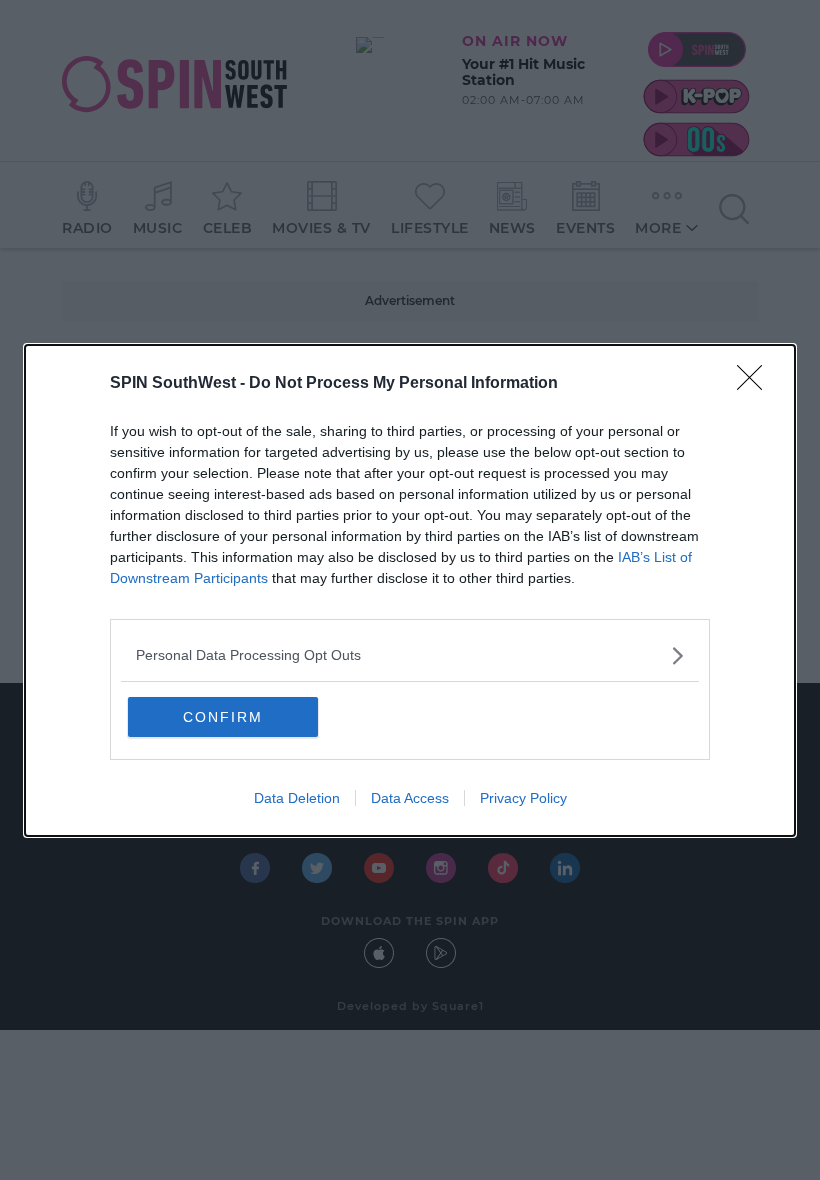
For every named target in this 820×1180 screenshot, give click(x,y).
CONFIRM (223, 717)
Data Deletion (297, 798)
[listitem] (410, 655)
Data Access (410, 798)
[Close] (756, 384)
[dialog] (410, 590)
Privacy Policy (523, 798)
